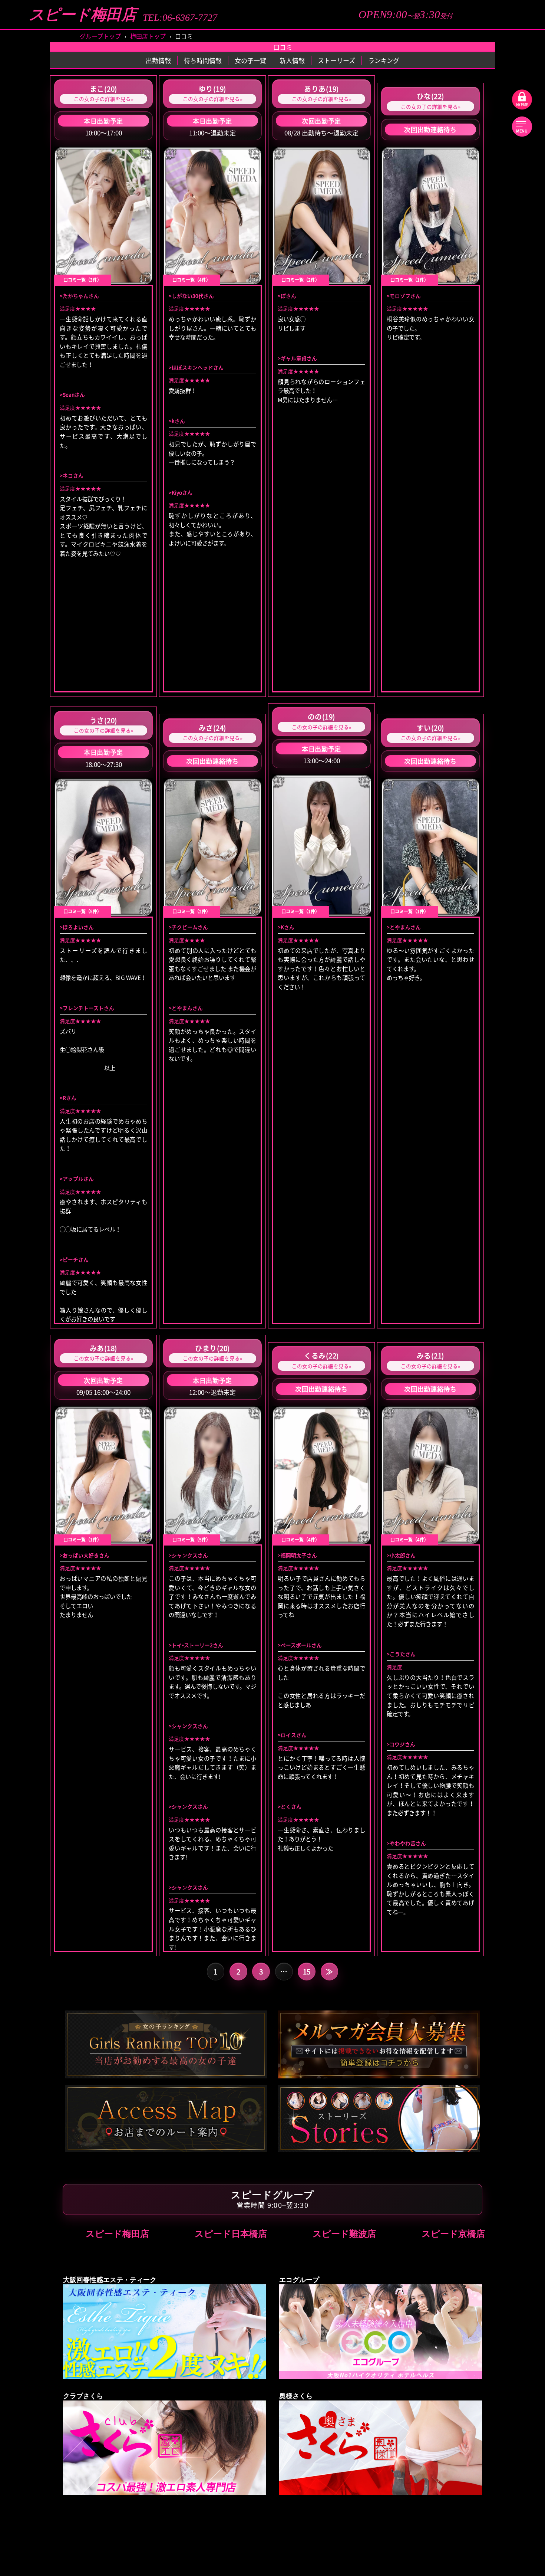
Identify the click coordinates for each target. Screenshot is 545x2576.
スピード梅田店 (82, 15)
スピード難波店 (344, 2234)
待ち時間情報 (203, 60)
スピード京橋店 (453, 2234)
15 (307, 1972)
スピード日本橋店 (231, 2234)
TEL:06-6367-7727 (180, 18)
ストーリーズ (336, 60)
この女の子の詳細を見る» (104, 99)
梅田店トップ (148, 36)
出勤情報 (158, 60)
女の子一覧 (250, 60)
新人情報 (292, 60)
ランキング (384, 60)
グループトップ (100, 36)
